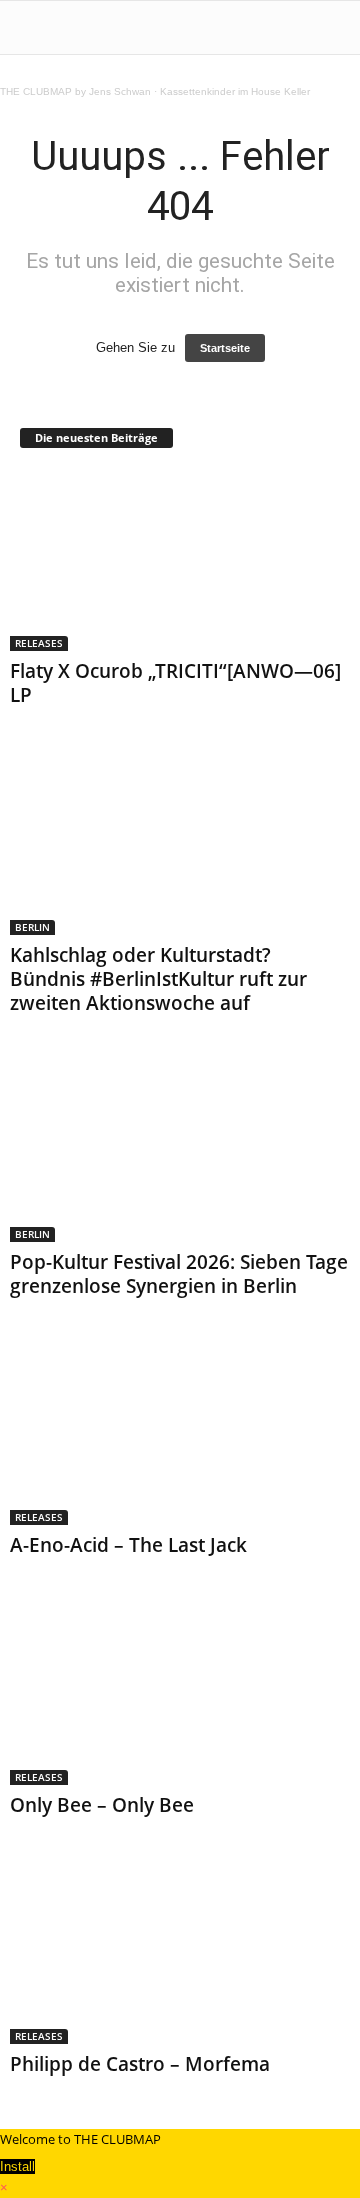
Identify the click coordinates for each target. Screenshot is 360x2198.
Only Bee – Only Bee (102, 1805)
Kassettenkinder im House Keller (235, 91)
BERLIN (32, 927)
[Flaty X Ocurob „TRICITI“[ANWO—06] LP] (180, 560)
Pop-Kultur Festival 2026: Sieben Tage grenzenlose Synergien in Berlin (179, 1274)
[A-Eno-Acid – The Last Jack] (180, 1434)
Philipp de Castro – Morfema (140, 2064)
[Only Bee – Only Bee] (180, 1693)
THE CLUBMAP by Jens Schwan (75, 91)
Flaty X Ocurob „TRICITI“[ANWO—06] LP (175, 683)
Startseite (225, 348)
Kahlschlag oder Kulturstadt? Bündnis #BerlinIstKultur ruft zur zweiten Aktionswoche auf (158, 979)
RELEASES (39, 643)
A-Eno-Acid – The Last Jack (128, 1545)
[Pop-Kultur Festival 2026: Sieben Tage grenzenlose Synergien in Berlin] (180, 1151)
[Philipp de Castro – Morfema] (180, 1953)
